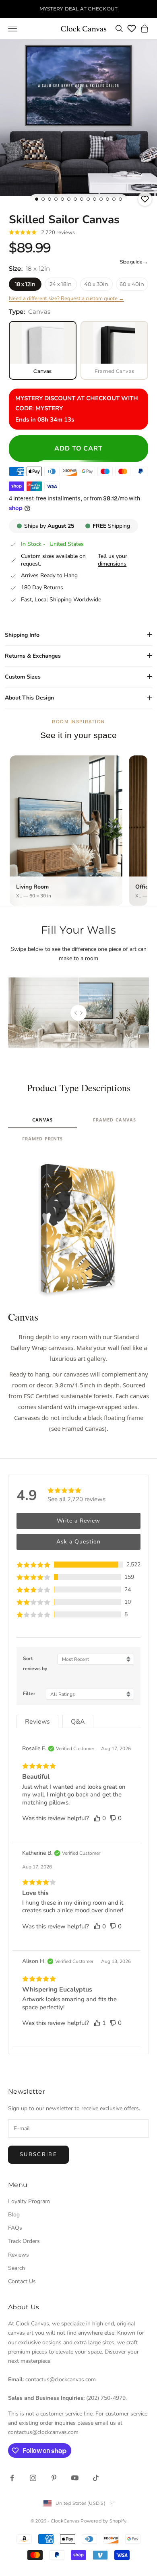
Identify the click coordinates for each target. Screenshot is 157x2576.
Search (17, 2268)
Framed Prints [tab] (42, 1139)
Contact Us (22, 2281)
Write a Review (78, 1521)
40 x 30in (96, 284)
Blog (14, 2215)
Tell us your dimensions (113, 560)
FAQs (15, 2228)
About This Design (29, 698)
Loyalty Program (29, 2201)
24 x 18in (61, 284)
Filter (29, 1693)
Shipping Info (22, 635)
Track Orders (24, 2241)
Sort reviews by (35, 1663)
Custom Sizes (23, 677)
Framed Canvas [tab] (115, 1120)
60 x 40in (132, 284)
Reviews (19, 2255)
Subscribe (38, 2154)
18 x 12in (25, 284)
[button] (78, 1565)
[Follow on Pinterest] (54, 2478)
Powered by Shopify (103, 2521)
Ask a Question (78, 1542)
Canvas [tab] (43, 1120)
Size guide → (134, 262)
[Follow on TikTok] (96, 2478)
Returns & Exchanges (33, 656)
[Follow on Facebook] (12, 2478)
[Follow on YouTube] (75, 2478)
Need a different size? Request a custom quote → (66, 298)
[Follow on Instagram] (33, 2478)
